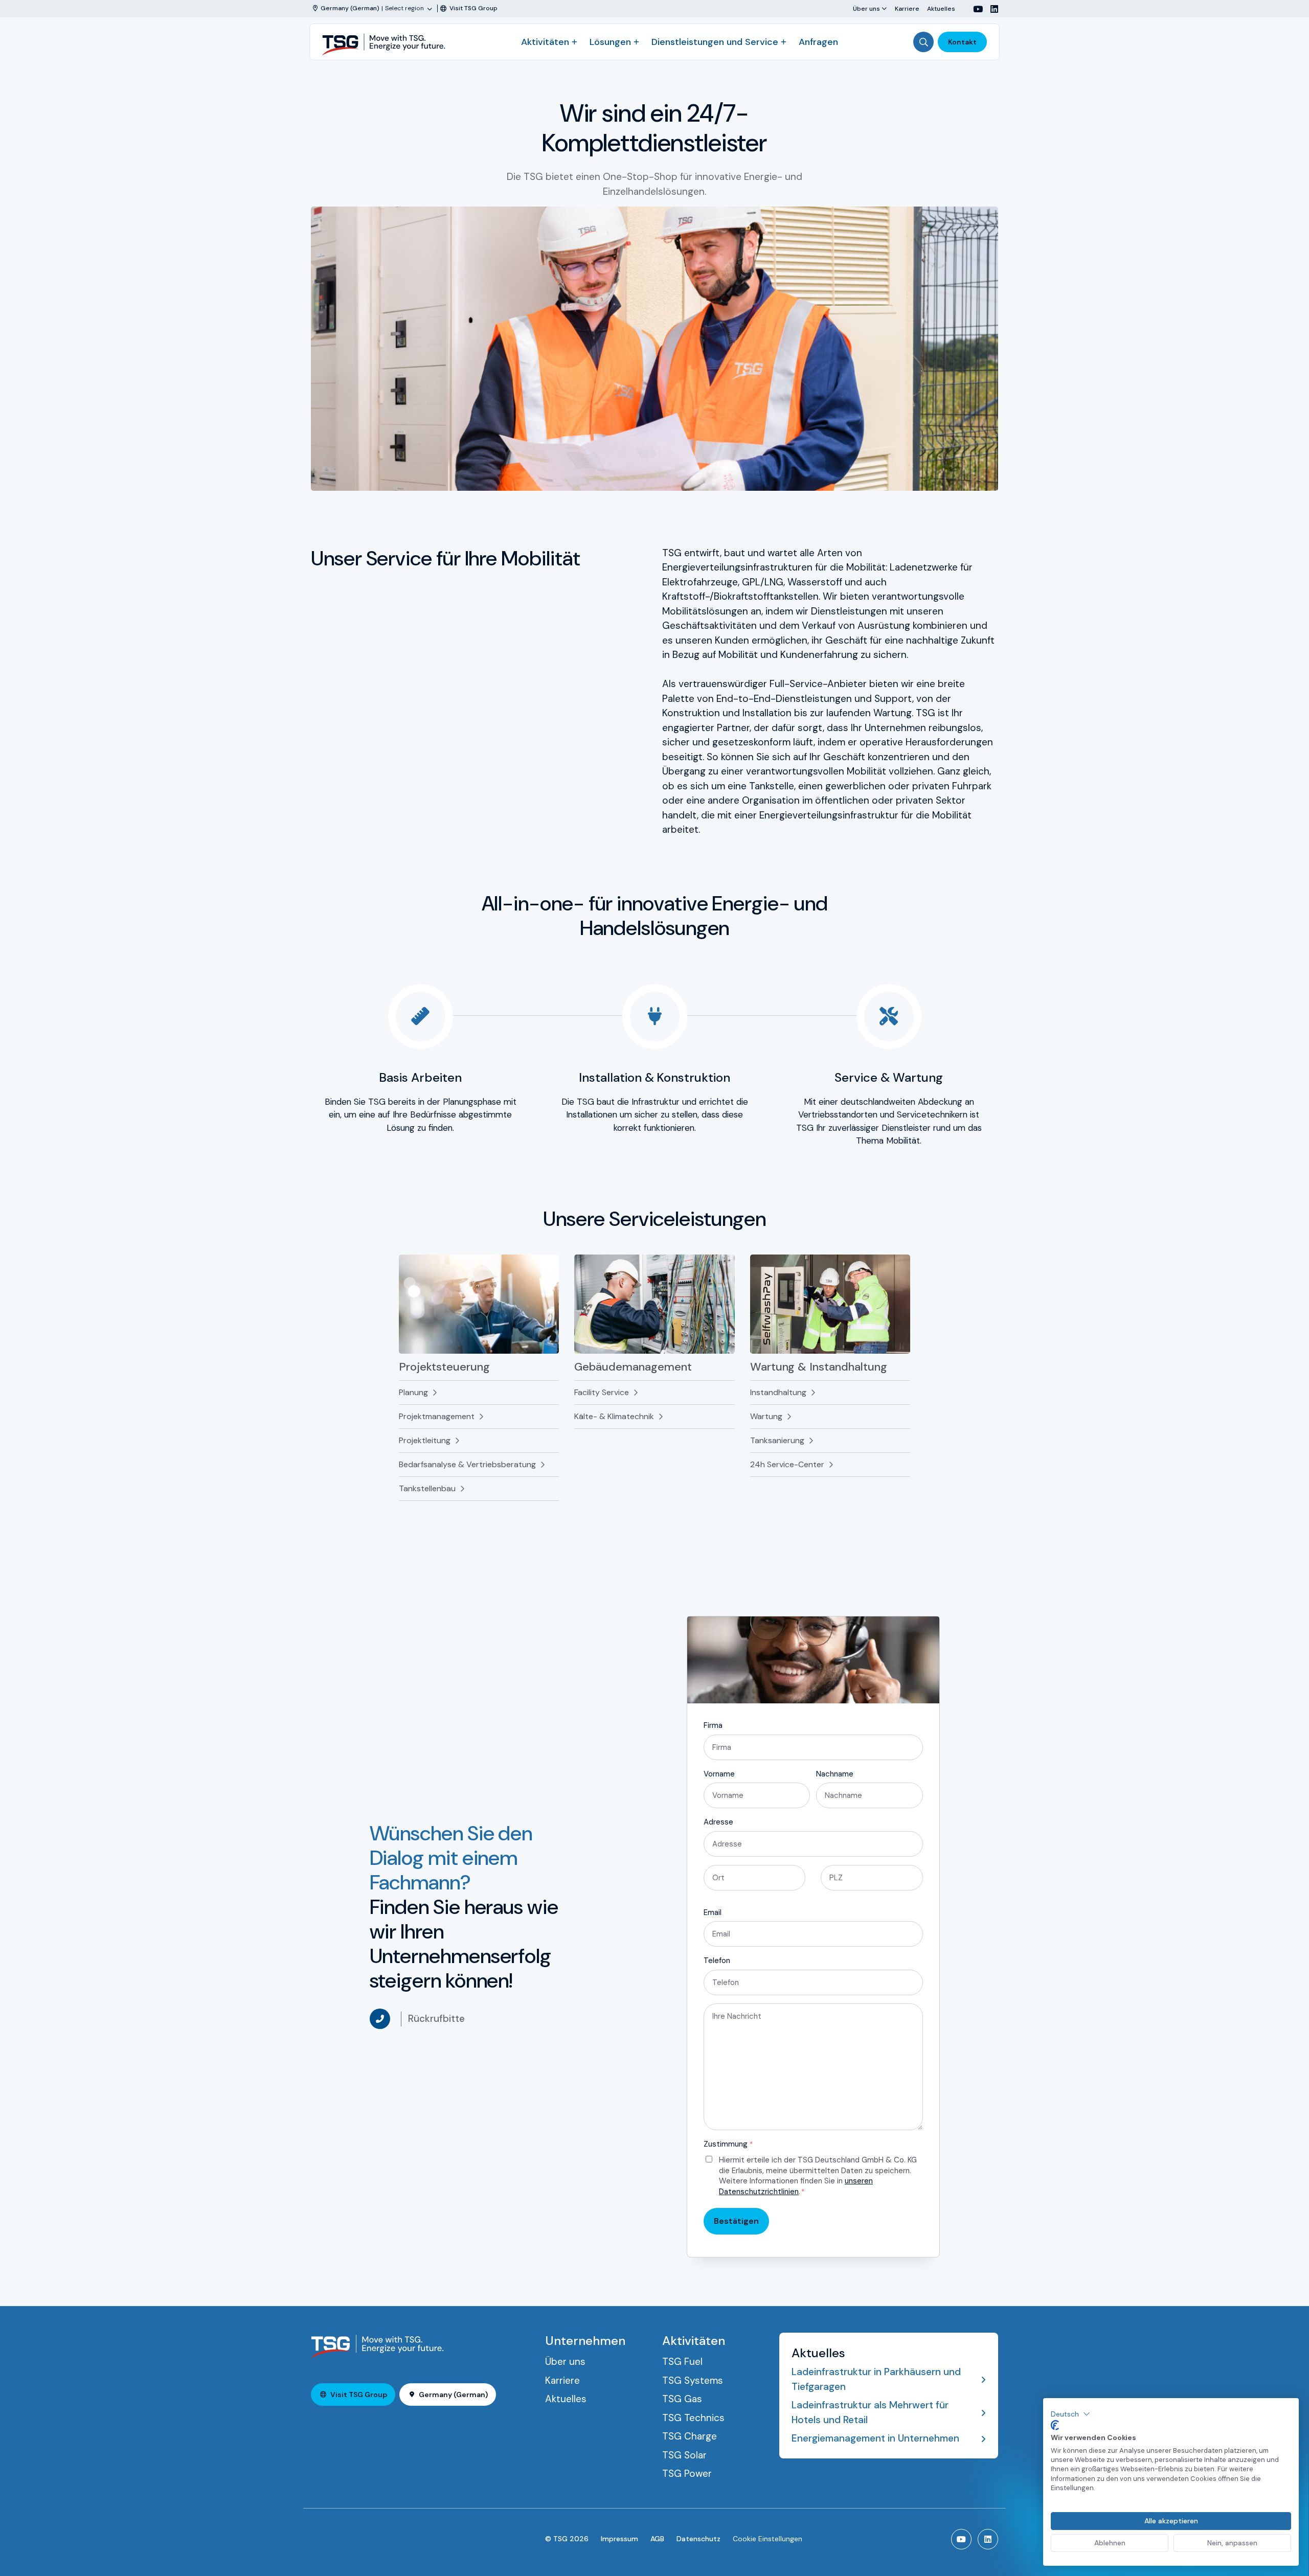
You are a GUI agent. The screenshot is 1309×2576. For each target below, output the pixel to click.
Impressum (619, 2539)
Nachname (835, 1774)
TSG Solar (684, 2455)
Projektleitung (425, 1440)
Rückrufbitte (436, 2019)
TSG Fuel (682, 2362)
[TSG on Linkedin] (990, 9)
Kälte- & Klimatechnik (614, 1416)
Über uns (866, 8)
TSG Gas (682, 2399)
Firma (713, 1725)
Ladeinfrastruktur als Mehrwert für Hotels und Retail (870, 2412)
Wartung (766, 1416)
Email (713, 1912)
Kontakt (962, 42)
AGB (657, 2539)
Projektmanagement (437, 1416)
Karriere (907, 8)
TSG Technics (693, 2418)
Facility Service (602, 1392)
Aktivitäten (545, 42)
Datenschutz (698, 2539)
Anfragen (818, 42)
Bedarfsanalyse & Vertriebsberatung (467, 1464)
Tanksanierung (777, 1440)
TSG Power (687, 2474)
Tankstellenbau (427, 1488)
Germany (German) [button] (453, 2395)
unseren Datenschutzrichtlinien (796, 2186)
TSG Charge (690, 2436)
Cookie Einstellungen (768, 2539)
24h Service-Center (787, 1464)
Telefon (717, 1961)
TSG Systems (693, 2380)
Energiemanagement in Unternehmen (875, 2438)
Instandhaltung (778, 1392)
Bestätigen (736, 2221)
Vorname (719, 1774)
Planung (413, 1392)
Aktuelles (941, 8)
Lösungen (610, 42)
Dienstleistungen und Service (715, 42)
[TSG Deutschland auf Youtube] (974, 9)
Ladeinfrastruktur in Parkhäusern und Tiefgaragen (876, 2379)
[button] (1070, 2414)
